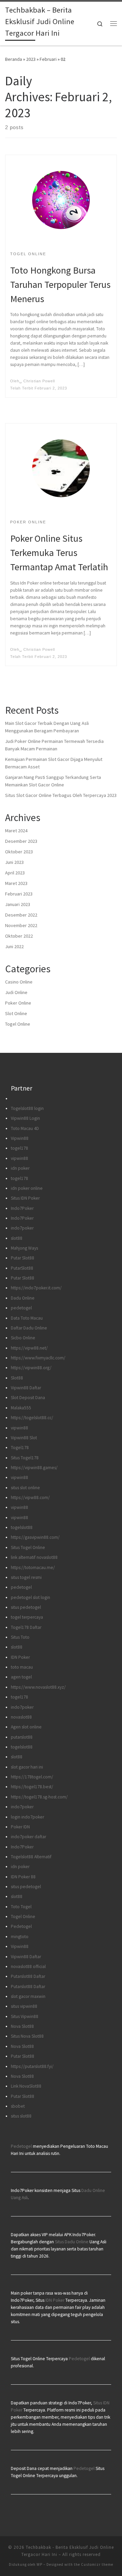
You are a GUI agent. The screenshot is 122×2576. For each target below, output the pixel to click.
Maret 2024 (16, 831)
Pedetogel (21, 1926)
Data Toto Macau (27, 1318)
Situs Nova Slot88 (27, 2036)
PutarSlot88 (22, 1268)
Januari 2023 (18, 904)
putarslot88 (22, 1737)
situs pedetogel (26, 1607)
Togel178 (20, 1448)
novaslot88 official (28, 1966)
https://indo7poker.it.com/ (36, 1288)
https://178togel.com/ (32, 1777)
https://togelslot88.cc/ (32, 1418)
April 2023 (15, 873)
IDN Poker (20, 1657)
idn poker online (27, 1188)
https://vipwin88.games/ (34, 1468)
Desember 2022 (21, 915)
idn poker (20, 1168)
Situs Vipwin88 (25, 2016)
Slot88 (17, 1378)
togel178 (19, 1148)
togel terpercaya (27, 1617)
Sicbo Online (23, 1338)
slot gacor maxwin (28, 1996)
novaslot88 (21, 1717)
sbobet (18, 2106)
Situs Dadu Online (72, 2242)
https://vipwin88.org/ (31, 1368)
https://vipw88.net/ (29, 1348)
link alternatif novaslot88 (34, 1557)
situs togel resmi (26, 1577)
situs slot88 (21, 2116)
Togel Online (18, 1024)
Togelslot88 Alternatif (31, 1857)
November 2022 (21, 925)
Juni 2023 (14, 862)
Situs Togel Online (28, 1547)
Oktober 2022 (19, 936)
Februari (48, 59)
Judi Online (16, 992)
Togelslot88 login (27, 1108)
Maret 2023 (16, 883)
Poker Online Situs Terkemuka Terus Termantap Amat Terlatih (59, 553)
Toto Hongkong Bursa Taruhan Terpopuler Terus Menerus (60, 284)
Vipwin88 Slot (24, 1438)
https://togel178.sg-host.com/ (39, 1797)
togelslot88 (22, 1527)
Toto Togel (21, 1907)
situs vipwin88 (24, 2006)
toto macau (22, 1667)
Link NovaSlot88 (26, 2086)
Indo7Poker (22, 1208)
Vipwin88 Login (25, 1118)
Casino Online (19, 982)
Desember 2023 (21, 841)
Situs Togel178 (25, 1458)
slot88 (17, 1238)
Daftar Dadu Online (29, 1328)
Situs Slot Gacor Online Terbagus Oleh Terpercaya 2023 (61, 795)
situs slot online (25, 1488)
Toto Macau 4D (25, 1128)
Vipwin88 (20, 1138)
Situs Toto (20, 1637)
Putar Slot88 (23, 1258)
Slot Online (16, 1013)
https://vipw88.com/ (30, 1498)
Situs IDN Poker (25, 1198)
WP (39, 2564)
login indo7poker (27, 1817)
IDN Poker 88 (23, 1877)
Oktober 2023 (19, 852)
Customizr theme (97, 2564)
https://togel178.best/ (32, 1787)
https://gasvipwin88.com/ (35, 1537)
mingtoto (20, 1937)
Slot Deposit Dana (28, 1398)
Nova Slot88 (22, 2026)
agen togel (21, 1677)
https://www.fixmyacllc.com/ (38, 1358)
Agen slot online (26, 1727)
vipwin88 (19, 1158)
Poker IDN (20, 1827)
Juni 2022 (14, 946)
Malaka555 (21, 1408)
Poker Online (18, 1003)
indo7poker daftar (28, 1837)
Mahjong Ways (24, 1248)
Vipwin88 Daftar (26, 1388)
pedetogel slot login (30, 1597)
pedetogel (21, 1308)
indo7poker (22, 1228)
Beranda (14, 59)
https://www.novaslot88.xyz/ (38, 1687)
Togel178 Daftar (26, 1627)
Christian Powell (39, 381)
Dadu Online (23, 1298)
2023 (31, 59)
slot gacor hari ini (27, 1767)
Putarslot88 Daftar (28, 1976)
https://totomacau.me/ (33, 1568)
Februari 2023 (19, 894)
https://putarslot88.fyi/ (32, 2066)
